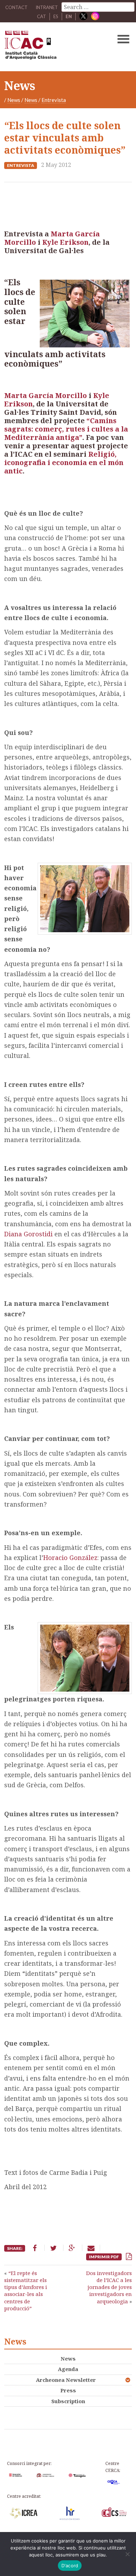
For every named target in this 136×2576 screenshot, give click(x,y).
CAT (41, 16)
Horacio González (70, 1558)
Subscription (68, 2401)
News (14, 100)
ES (56, 16)
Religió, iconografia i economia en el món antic (64, 462)
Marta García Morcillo (46, 395)
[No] (127, 2554)
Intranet (47, 7)
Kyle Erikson (65, 242)
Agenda (68, 2369)
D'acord (70, 2566)
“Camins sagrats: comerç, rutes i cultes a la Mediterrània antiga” (66, 429)
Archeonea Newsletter (66, 2380)
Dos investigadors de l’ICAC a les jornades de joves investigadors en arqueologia (109, 2287)
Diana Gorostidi (28, 1234)
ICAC (55, 47)
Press (68, 2390)
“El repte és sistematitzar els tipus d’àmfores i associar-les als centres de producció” (26, 2291)
